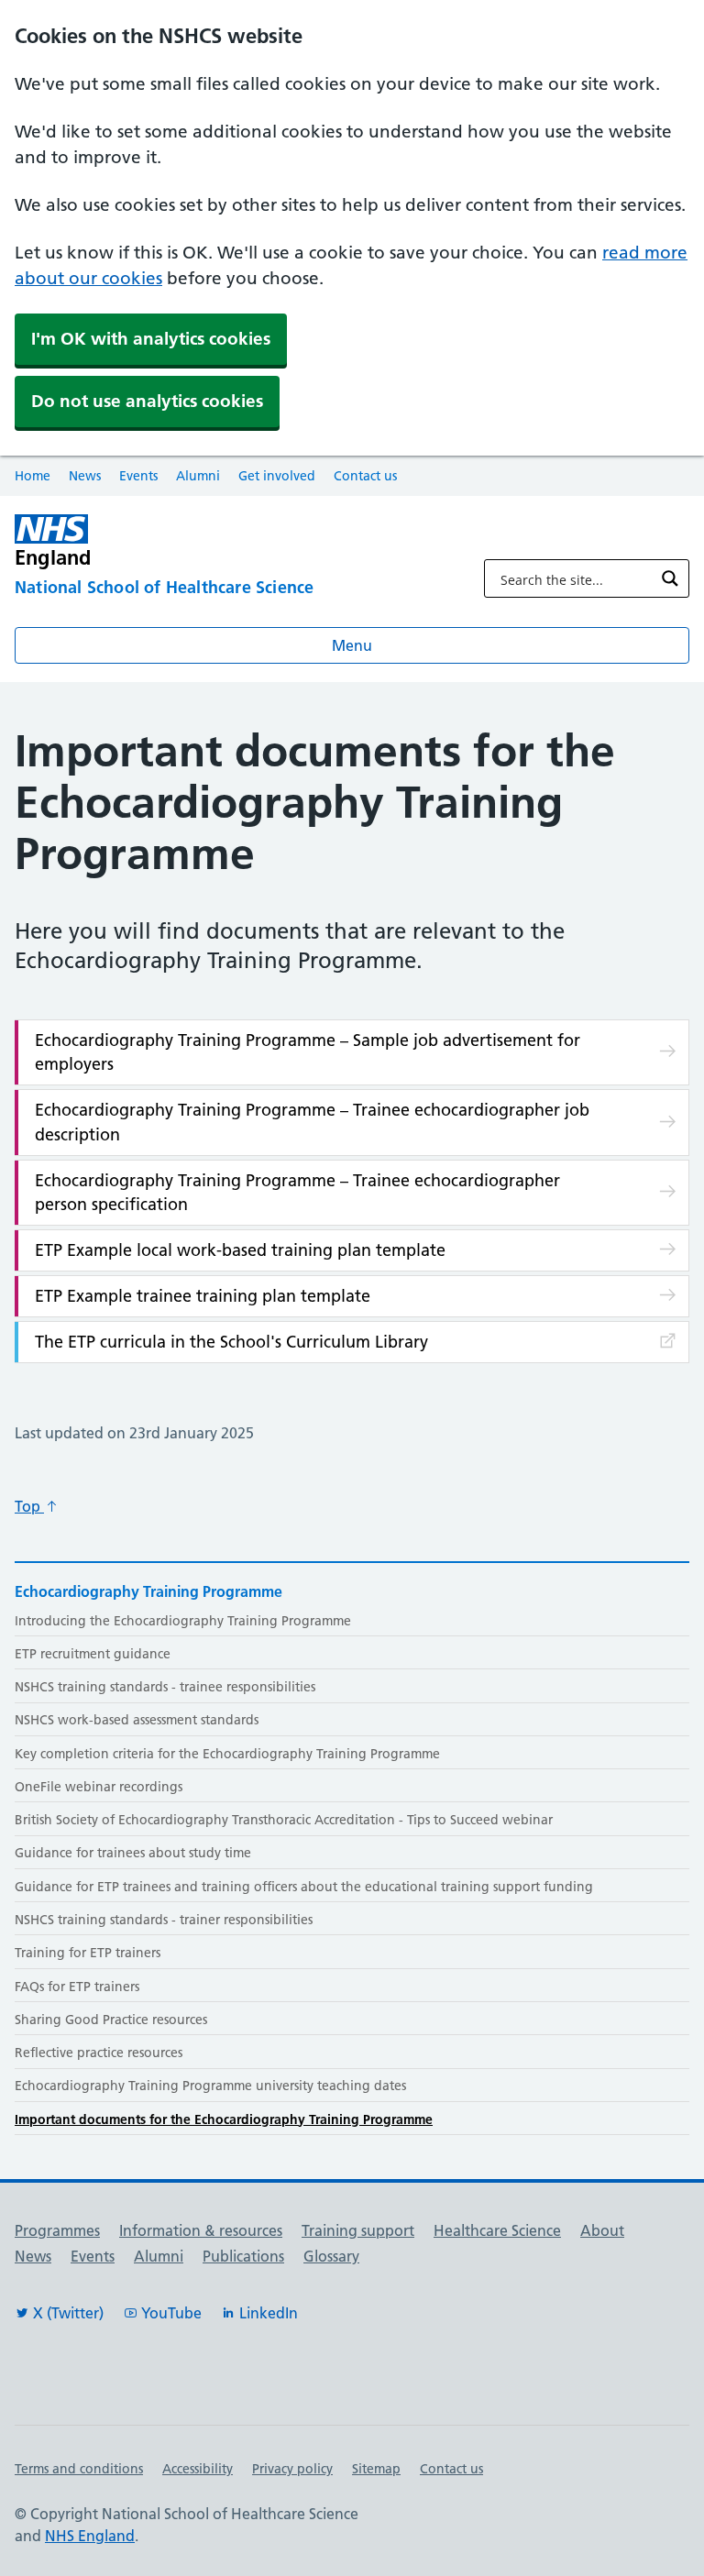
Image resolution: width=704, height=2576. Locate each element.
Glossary (331, 2256)
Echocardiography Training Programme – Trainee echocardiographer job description (312, 1122)
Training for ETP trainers (88, 1953)
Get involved (277, 476)
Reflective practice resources (99, 2053)
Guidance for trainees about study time (133, 1853)
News (85, 476)
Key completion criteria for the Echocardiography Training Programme (227, 1754)
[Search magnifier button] (670, 578)
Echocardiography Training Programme (148, 1591)
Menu (352, 645)
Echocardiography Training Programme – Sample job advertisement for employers (308, 1052)
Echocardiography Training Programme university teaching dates (210, 2086)
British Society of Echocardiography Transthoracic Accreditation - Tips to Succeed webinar (284, 1820)
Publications (243, 2256)
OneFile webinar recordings (99, 1787)
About (602, 2230)
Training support (358, 2230)
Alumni (198, 476)
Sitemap (376, 2469)
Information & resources (201, 2230)
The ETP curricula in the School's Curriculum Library (231, 1342)
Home (33, 476)
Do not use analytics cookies (147, 401)
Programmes (57, 2230)
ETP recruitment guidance (93, 1654)
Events (138, 476)
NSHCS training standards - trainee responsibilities (165, 1687)
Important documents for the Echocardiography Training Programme (224, 2119)
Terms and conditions (79, 2469)
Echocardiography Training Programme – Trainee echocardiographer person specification (297, 1192)
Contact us (365, 476)
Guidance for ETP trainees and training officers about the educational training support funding (304, 1887)
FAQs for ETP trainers (77, 1987)
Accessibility (198, 2469)
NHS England (90, 2536)
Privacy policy (292, 2469)
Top (29, 1506)
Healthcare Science (497, 2230)
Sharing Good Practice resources (111, 2020)
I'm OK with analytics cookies (151, 339)
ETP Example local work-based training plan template (240, 1250)
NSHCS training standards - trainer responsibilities (164, 1920)
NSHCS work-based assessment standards (137, 1720)
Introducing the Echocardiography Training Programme (183, 1621)
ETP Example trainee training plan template (203, 1296)
